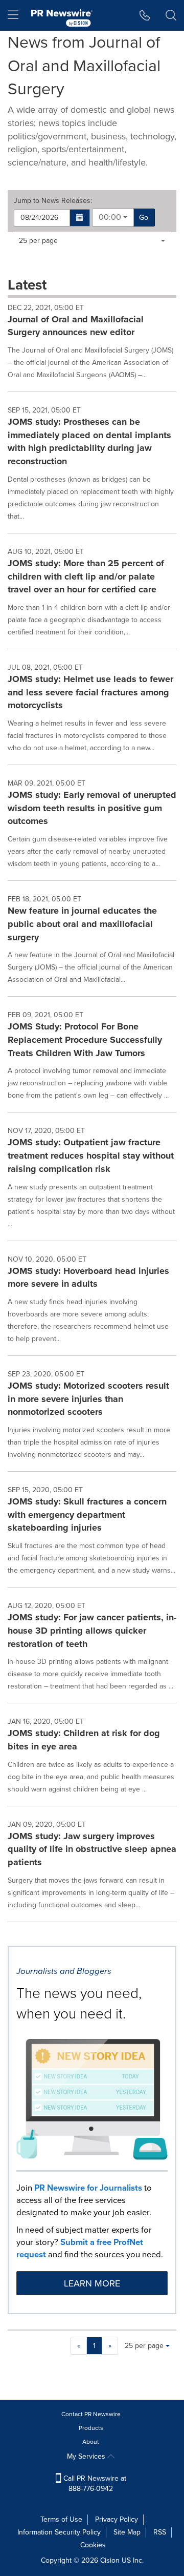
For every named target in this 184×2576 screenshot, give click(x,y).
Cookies (93, 2545)
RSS (160, 2532)
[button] (80, 218)
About (91, 2442)
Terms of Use (61, 2519)
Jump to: (53, 201)
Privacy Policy (117, 2519)
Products (91, 2428)
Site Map (127, 2532)
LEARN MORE (92, 2283)
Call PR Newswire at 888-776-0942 (94, 2484)
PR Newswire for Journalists (88, 2188)
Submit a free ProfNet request (80, 2248)
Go (144, 218)
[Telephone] (145, 15)
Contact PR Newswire (91, 2414)
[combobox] (113, 218)
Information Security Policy (59, 2532)
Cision (110, 2560)
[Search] (171, 15)
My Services (87, 2456)
